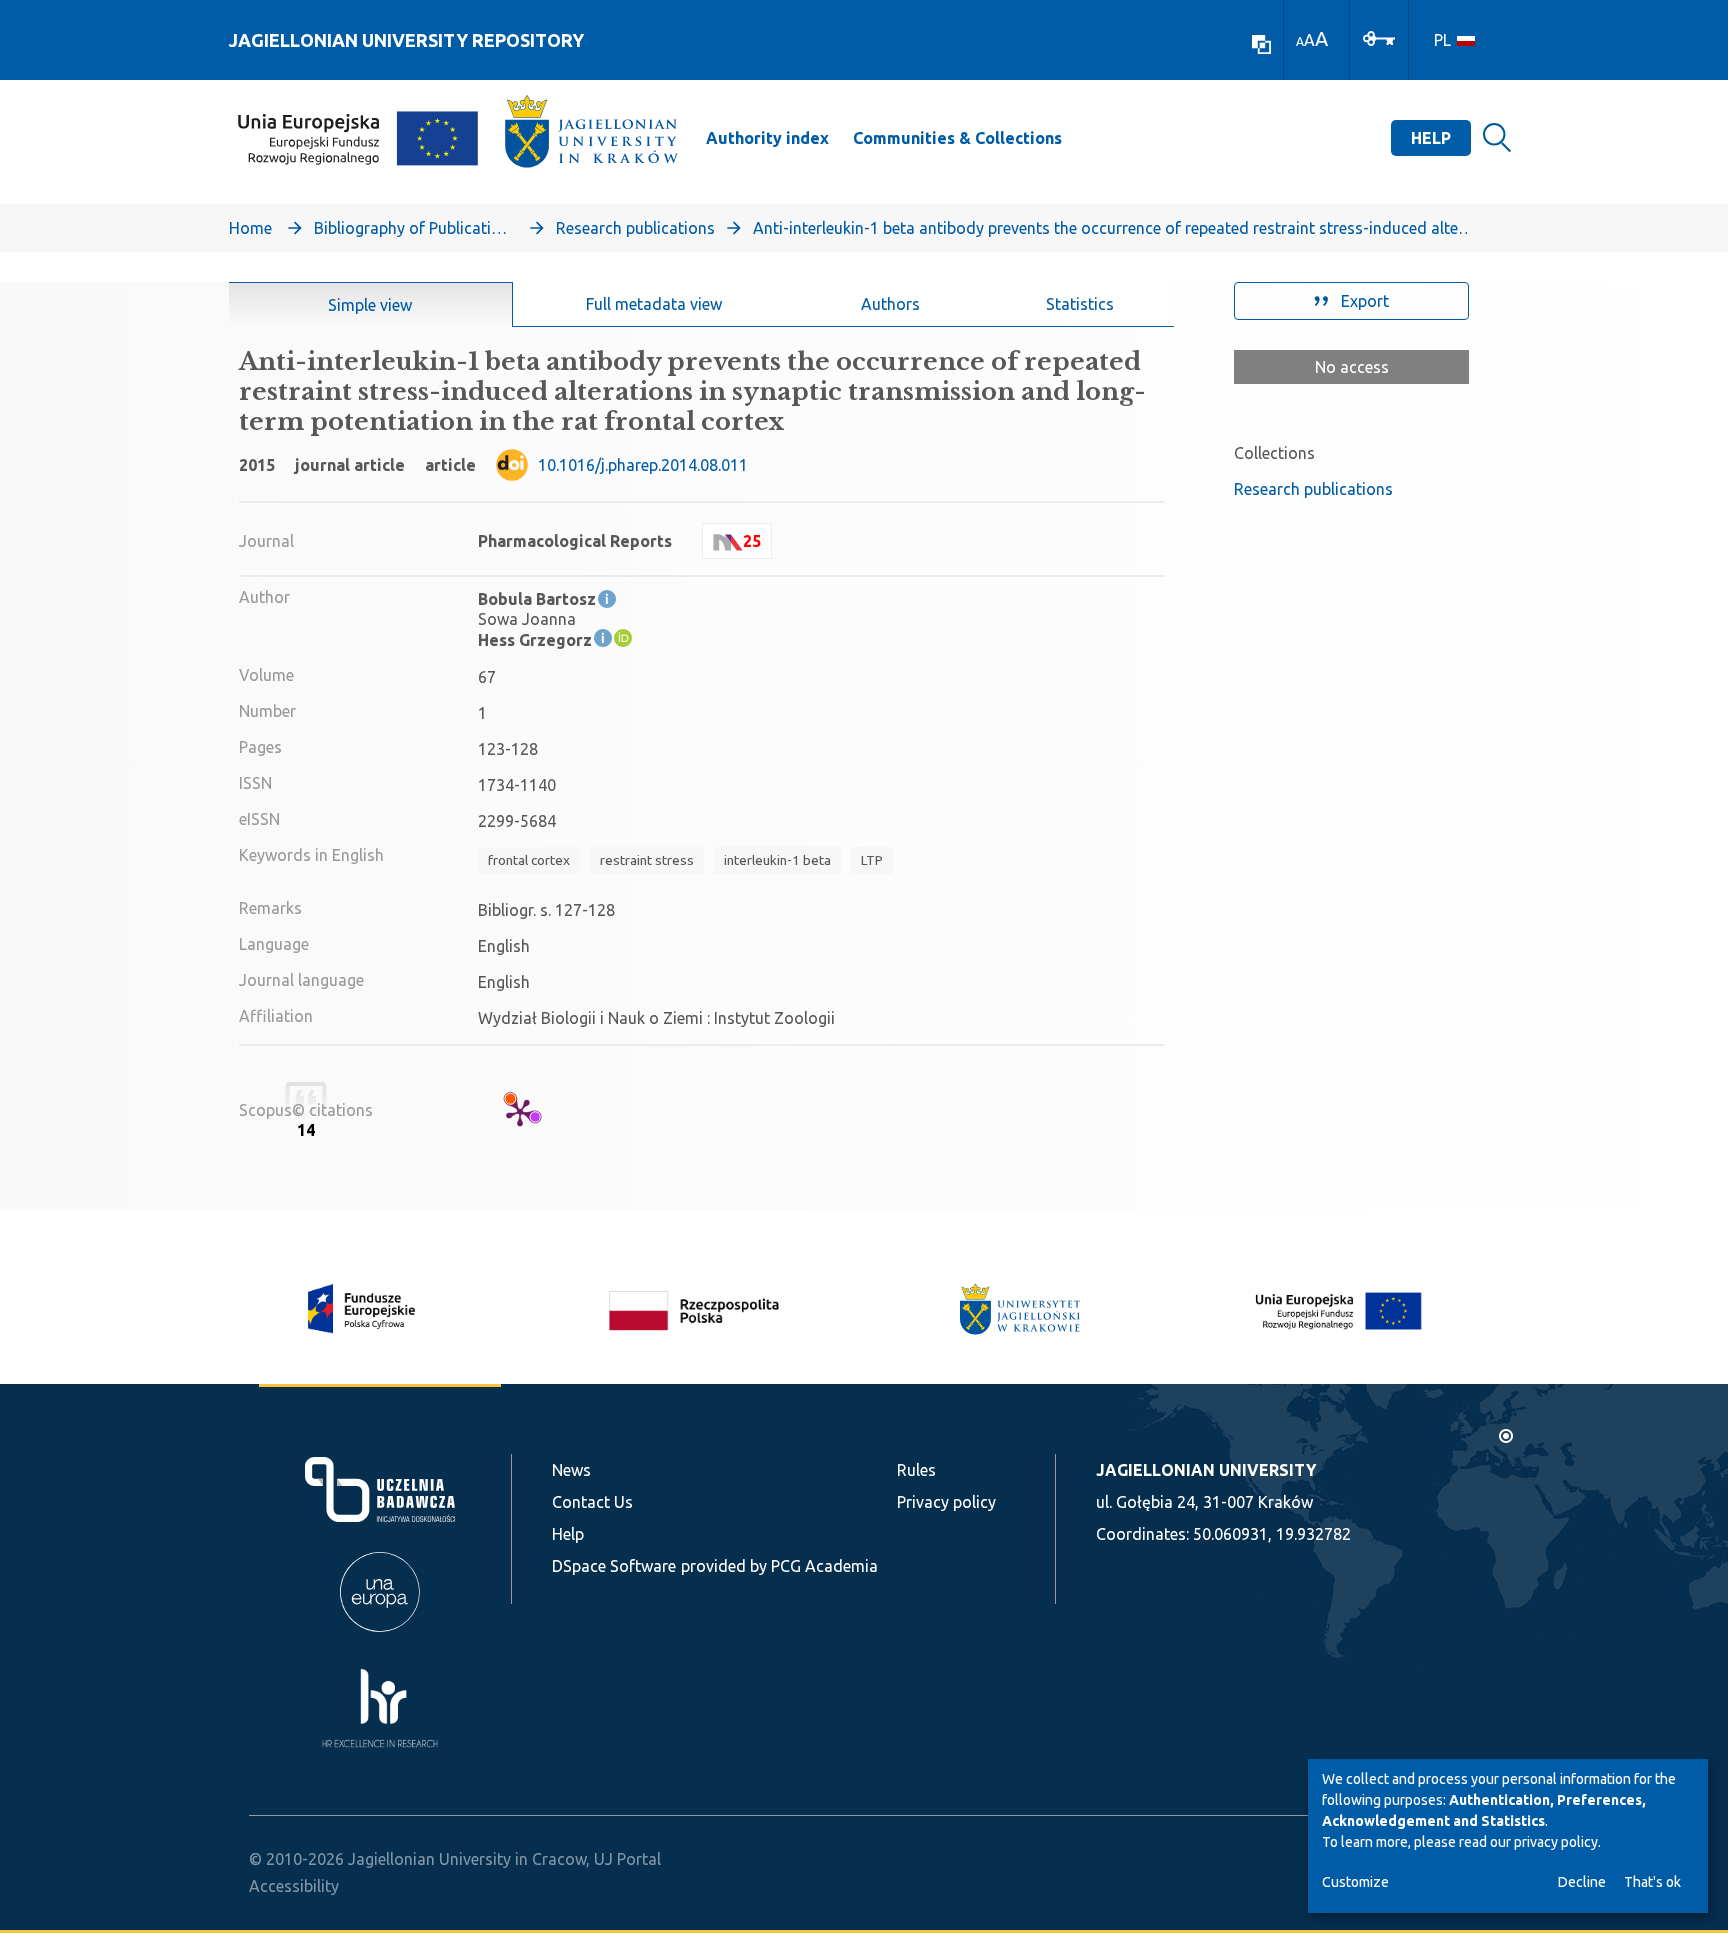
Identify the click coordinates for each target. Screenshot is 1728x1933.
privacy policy (1556, 1842)
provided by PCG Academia (779, 1566)
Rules (916, 1470)
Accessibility (294, 1886)
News (571, 1470)
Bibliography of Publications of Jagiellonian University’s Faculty (414, 228)
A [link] (1300, 41)
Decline (1582, 1882)
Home (250, 228)
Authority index (767, 138)
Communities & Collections (957, 138)
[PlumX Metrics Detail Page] (520, 1112)
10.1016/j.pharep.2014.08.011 (643, 465)
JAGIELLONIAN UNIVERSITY (1206, 1470)
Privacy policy (946, 1502)
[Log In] (1379, 37)
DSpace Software (614, 1566)
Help (1431, 138)
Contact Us (592, 1502)
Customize (1355, 1882)
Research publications (635, 228)
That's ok (1652, 1882)
